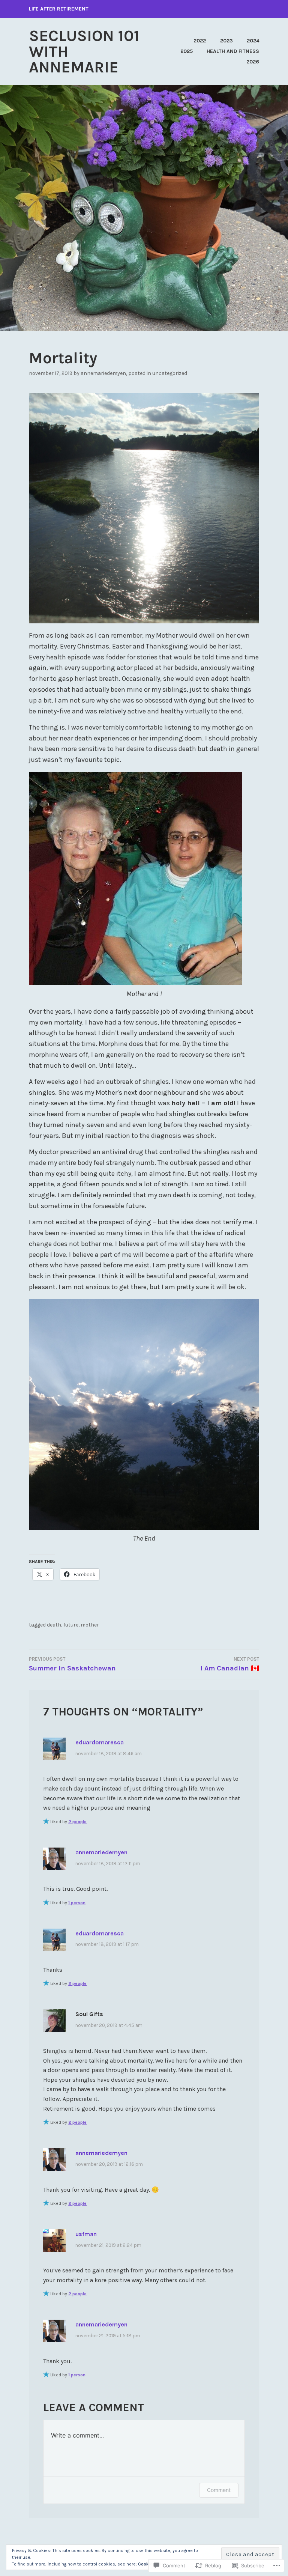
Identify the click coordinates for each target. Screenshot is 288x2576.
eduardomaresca (100, 1742)
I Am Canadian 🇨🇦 (230, 1664)
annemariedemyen (103, 373)
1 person (77, 1903)
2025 (187, 51)
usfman (86, 2234)
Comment (219, 2490)
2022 (200, 41)
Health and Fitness (233, 51)
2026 (253, 62)
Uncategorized (170, 373)
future (71, 1625)
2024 (253, 41)
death (54, 1625)
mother (90, 1625)
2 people (77, 1822)
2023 (226, 41)
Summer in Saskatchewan (72, 1664)
